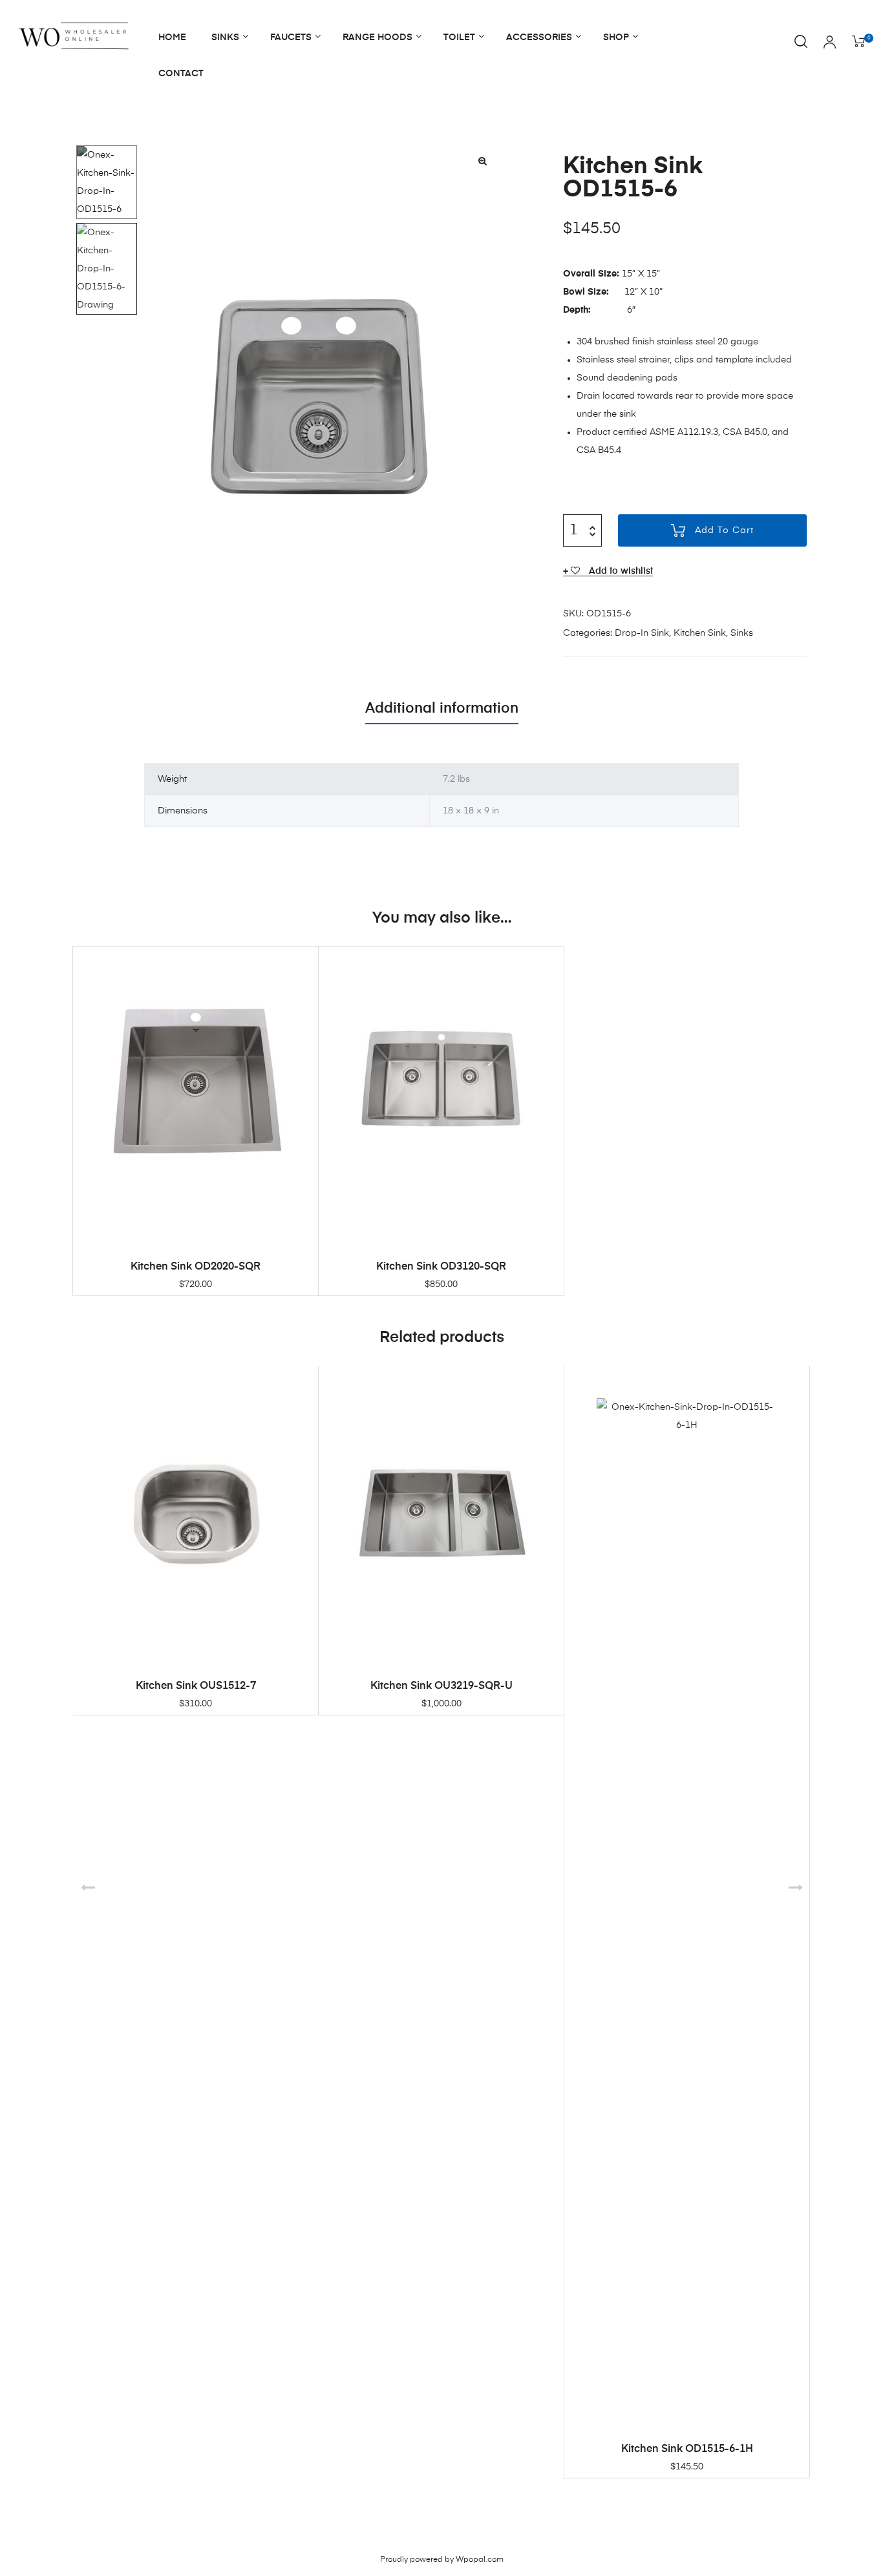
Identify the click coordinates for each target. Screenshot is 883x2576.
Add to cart (724, 530)
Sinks (742, 633)
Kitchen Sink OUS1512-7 (196, 1686)
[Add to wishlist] (302, 963)
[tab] (442, 709)
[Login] (830, 43)
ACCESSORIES (539, 37)
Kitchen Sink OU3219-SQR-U (441, 1686)
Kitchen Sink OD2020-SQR (196, 1267)
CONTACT (181, 74)
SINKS (225, 37)
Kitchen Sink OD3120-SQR (441, 1267)
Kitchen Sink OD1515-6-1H (687, 2449)
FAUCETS (291, 37)
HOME (172, 37)
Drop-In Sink (642, 633)
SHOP (616, 37)
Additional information (442, 709)
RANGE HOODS (378, 37)
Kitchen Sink (700, 633)
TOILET (459, 37)
